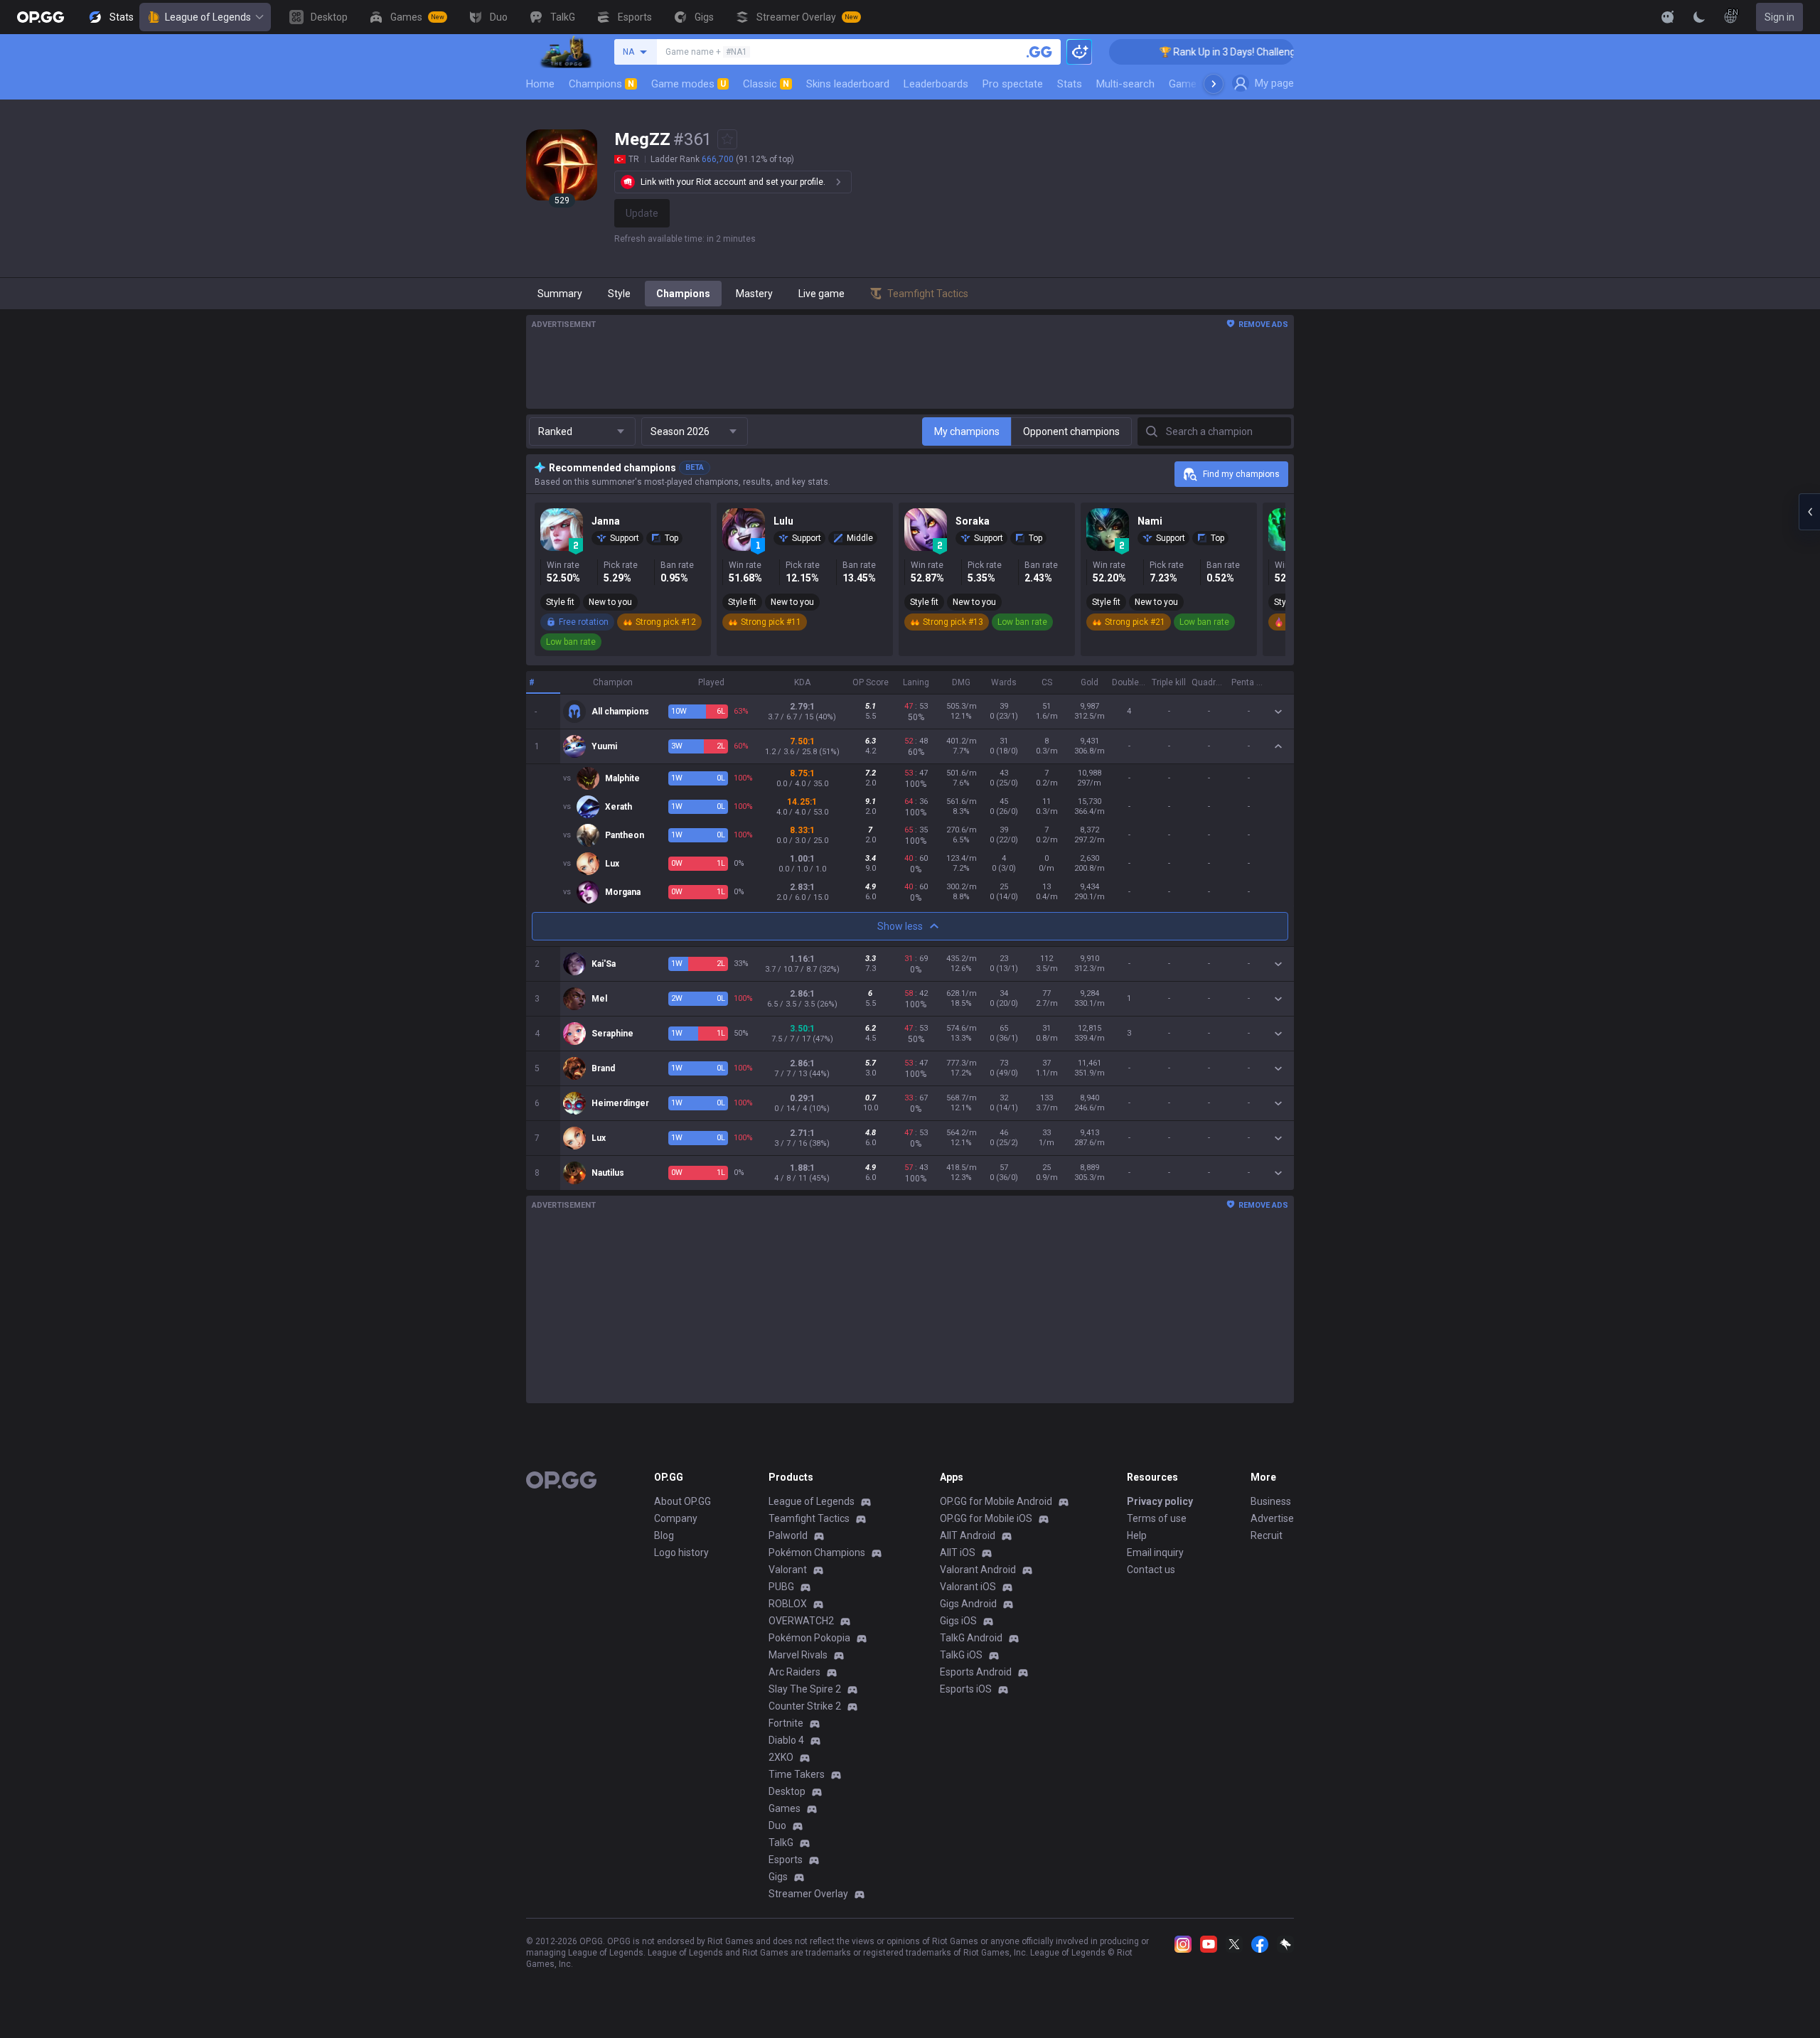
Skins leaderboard (848, 84)
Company (676, 1518)
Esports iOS (966, 1689)
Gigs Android (968, 1604)
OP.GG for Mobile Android (996, 1501)
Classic (766, 84)
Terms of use (1157, 1518)
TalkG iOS (961, 1655)
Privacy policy (1160, 1501)
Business (1271, 1501)
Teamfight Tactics (809, 1518)
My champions (967, 431)
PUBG (781, 1587)
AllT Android (968, 1535)
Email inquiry (1155, 1552)
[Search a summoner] (1039, 52)
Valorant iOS (968, 1587)
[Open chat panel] (1809, 512)
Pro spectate (1013, 84)
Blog (664, 1535)
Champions (601, 84)
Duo (777, 1825)
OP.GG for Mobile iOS (986, 1518)
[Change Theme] (1699, 17)
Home (540, 84)
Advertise (1272, 1518)
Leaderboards (936, 84)
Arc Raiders (794, 1672)
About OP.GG (682, 1501)
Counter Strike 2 (805, 1706)
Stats (1070, 84)
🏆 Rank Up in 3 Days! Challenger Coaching (1205, 52)
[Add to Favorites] (727, 139)
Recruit (1267, 1535)
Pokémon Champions (817, 1552)
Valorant (788, 1570)
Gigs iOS (958, 1621)
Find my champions (1241, 474)
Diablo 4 (786, 1740)
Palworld (788, 1535)
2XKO (781, 1757)
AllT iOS (958, 1552)
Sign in (1779, 17)
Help (1137, 1535)
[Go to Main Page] (41, 17)
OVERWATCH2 (801, 1621)
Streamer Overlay (808, 1894)
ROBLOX (788, 1604)
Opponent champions (1071, 431)
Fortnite (786, 1723)
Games (785, 1808)
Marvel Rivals (798, 1655)
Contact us (1151, 1570)
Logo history (681, 1552)
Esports (786, 1860)
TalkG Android (971, 1638)
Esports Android (976, 1672)
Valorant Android (978, 1570)
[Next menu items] (1214, 84)
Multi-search (1125, 84)
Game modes (689, 84)
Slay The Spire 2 (805, 1689)
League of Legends (208, 17)
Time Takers (797, 1774)
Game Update (1200, 84)
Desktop (787, 1791)
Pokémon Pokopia (809, 1638)
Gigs (778, 1877)
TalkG (781, 1843)
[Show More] (1668, 17)
